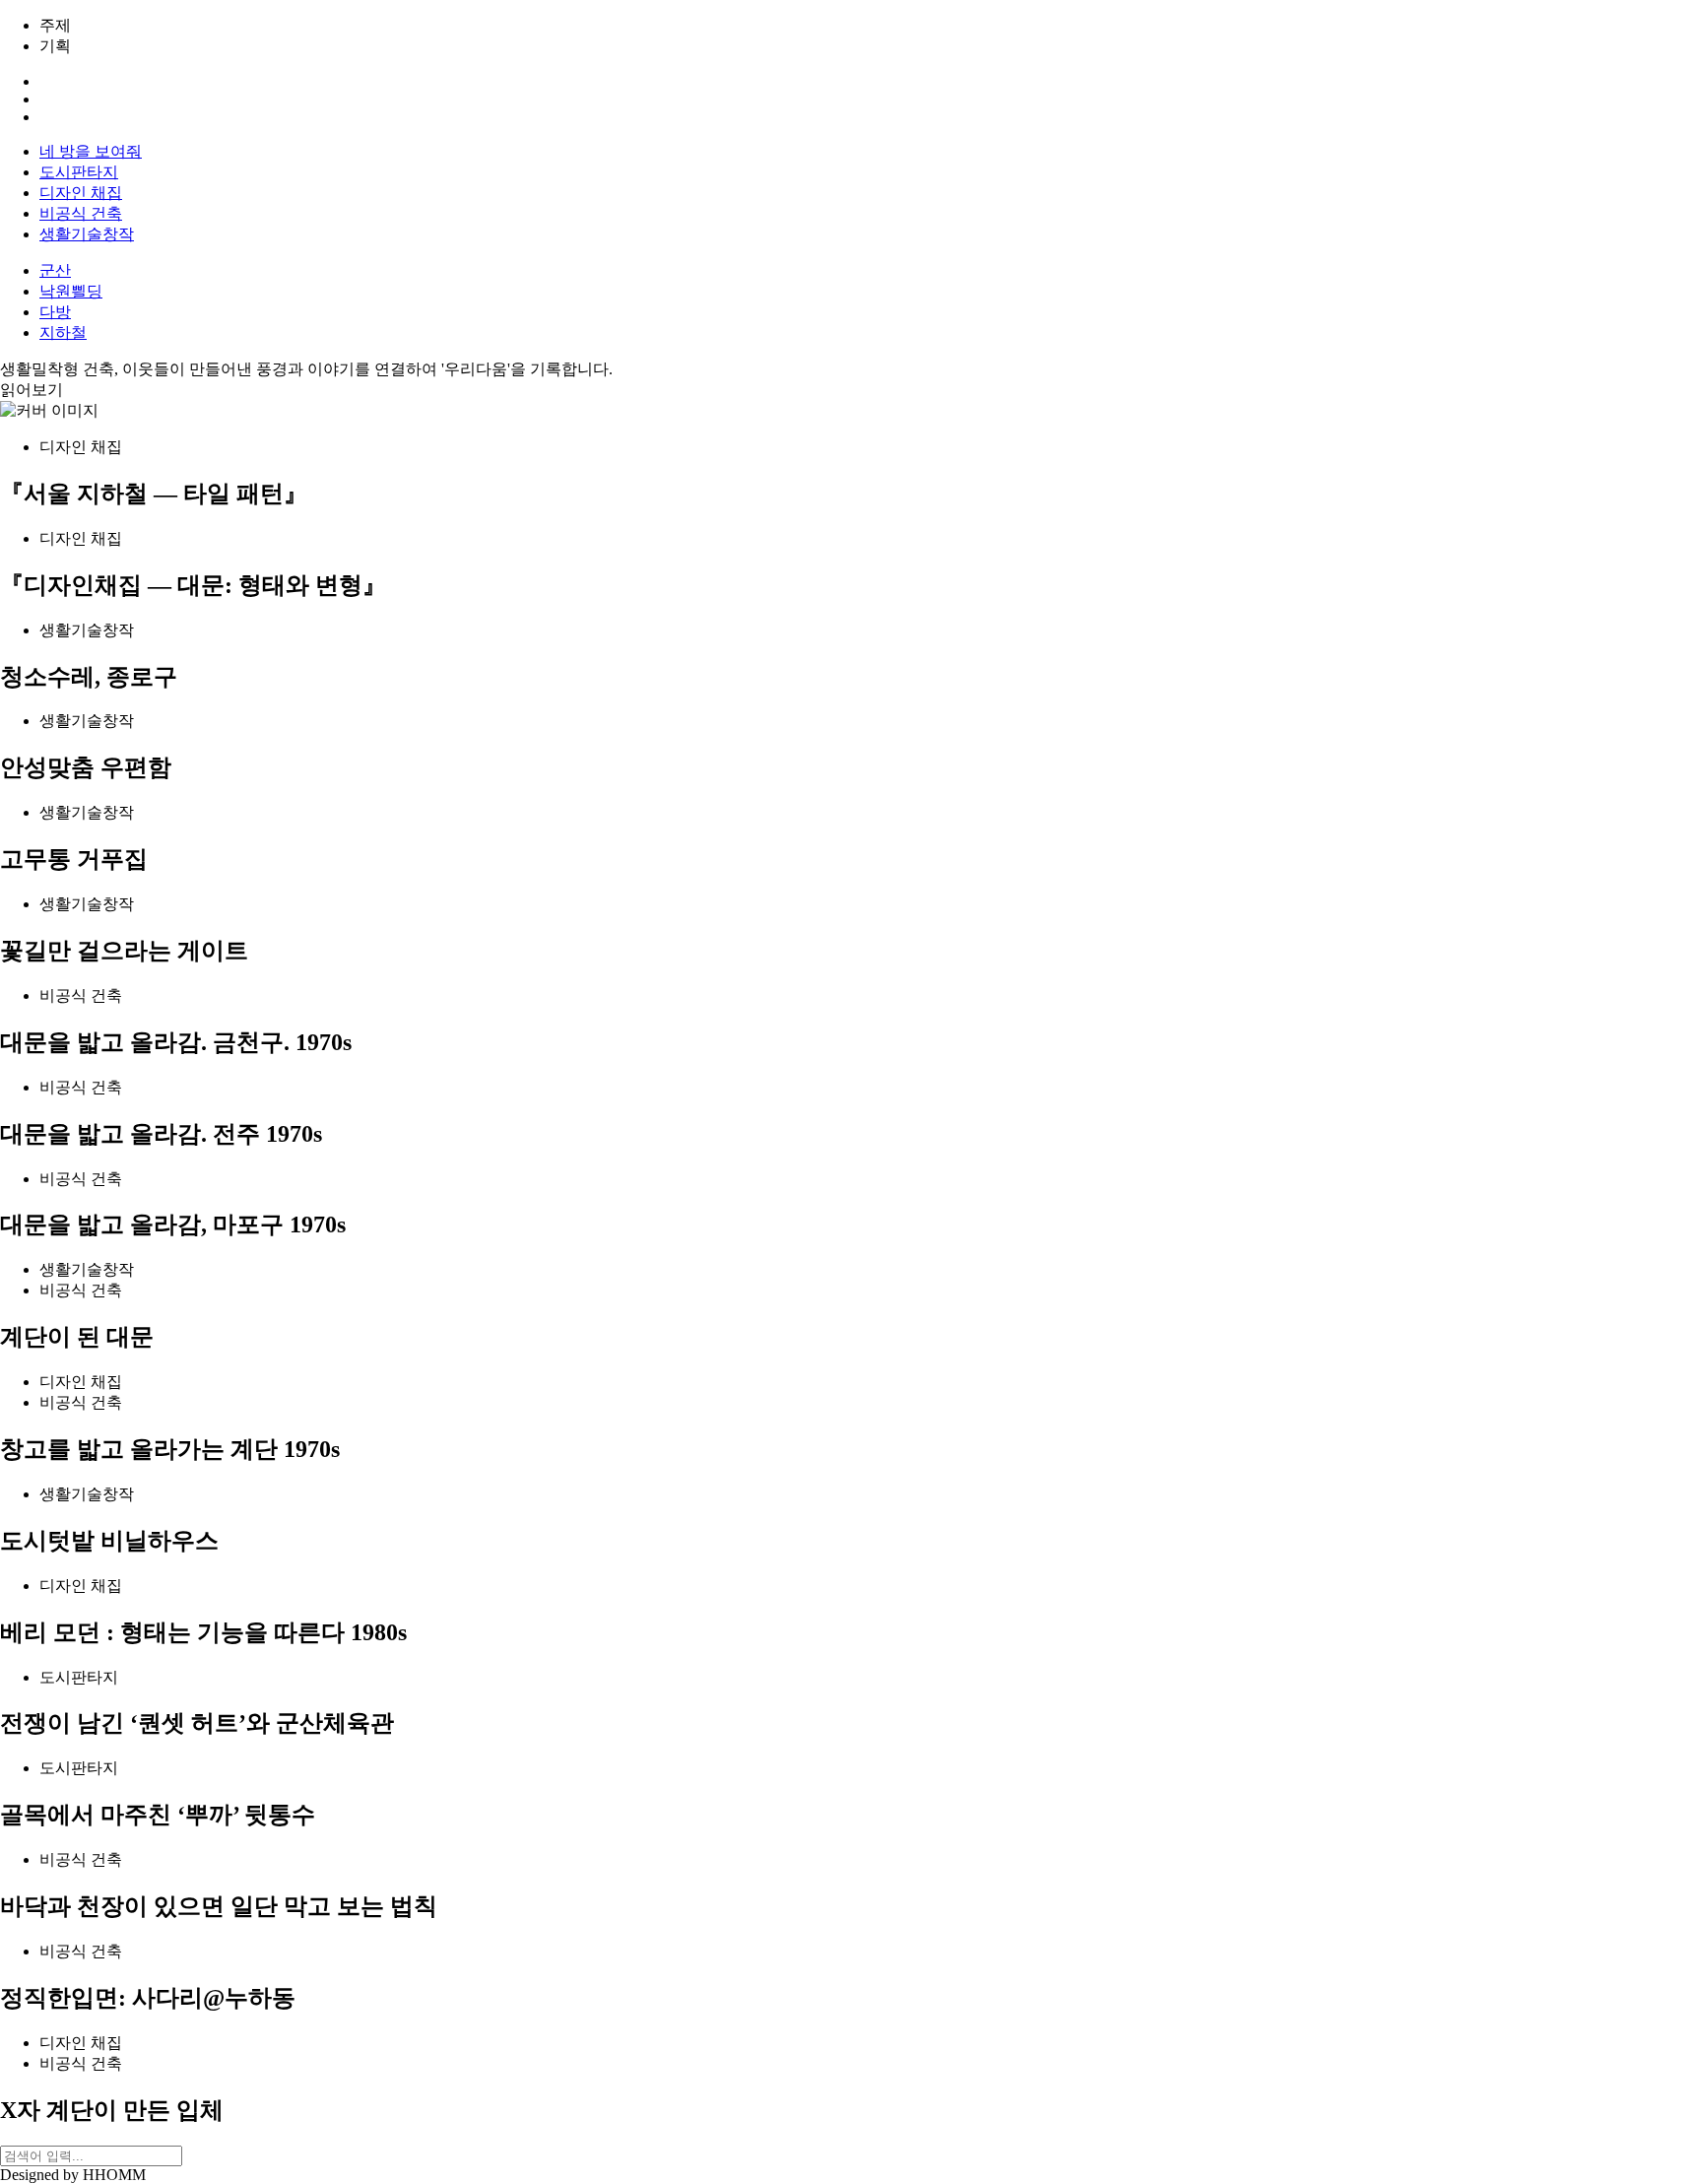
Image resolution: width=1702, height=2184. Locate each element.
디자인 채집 (81, 193)
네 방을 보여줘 (91, 151)
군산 (55, 270)
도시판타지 (79, 172)
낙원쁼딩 (71, 291)
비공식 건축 (81, 213)
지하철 (63, 332)
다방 (55, 312)
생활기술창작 (87, 234)
